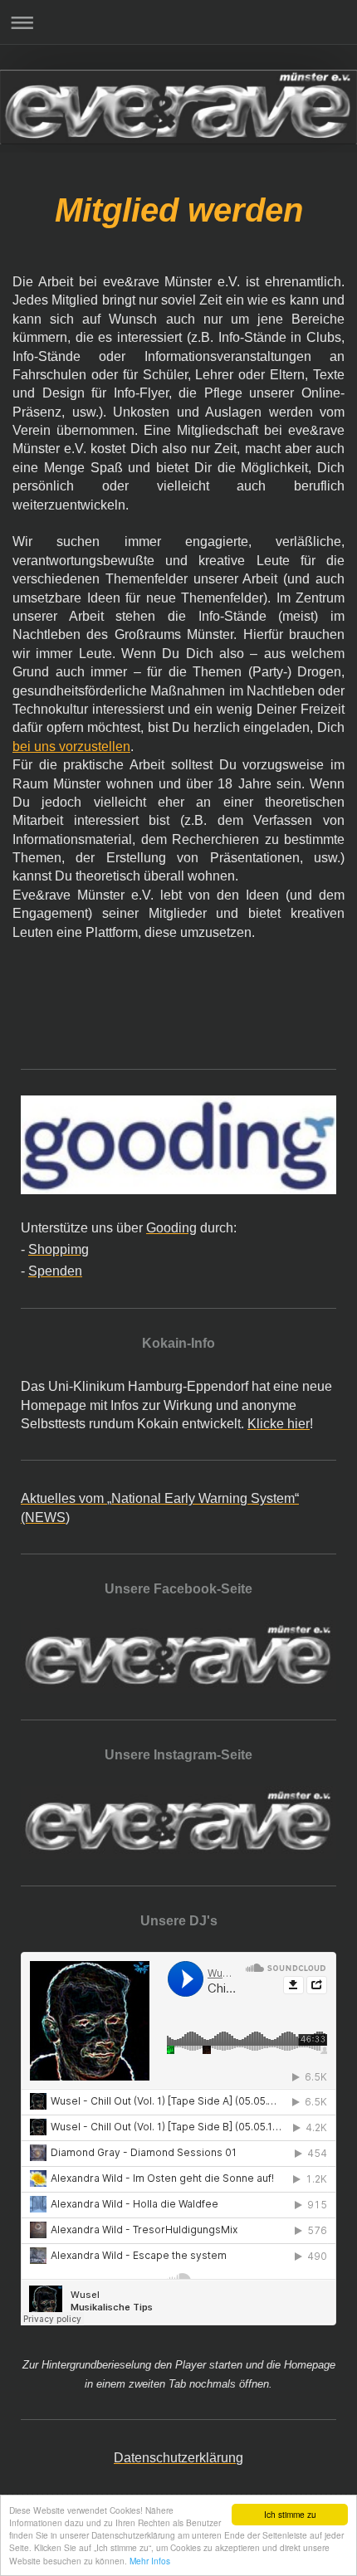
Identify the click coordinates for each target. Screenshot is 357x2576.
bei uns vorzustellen (71, 746)
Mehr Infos (150, 2561)
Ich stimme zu (290, 2514)
